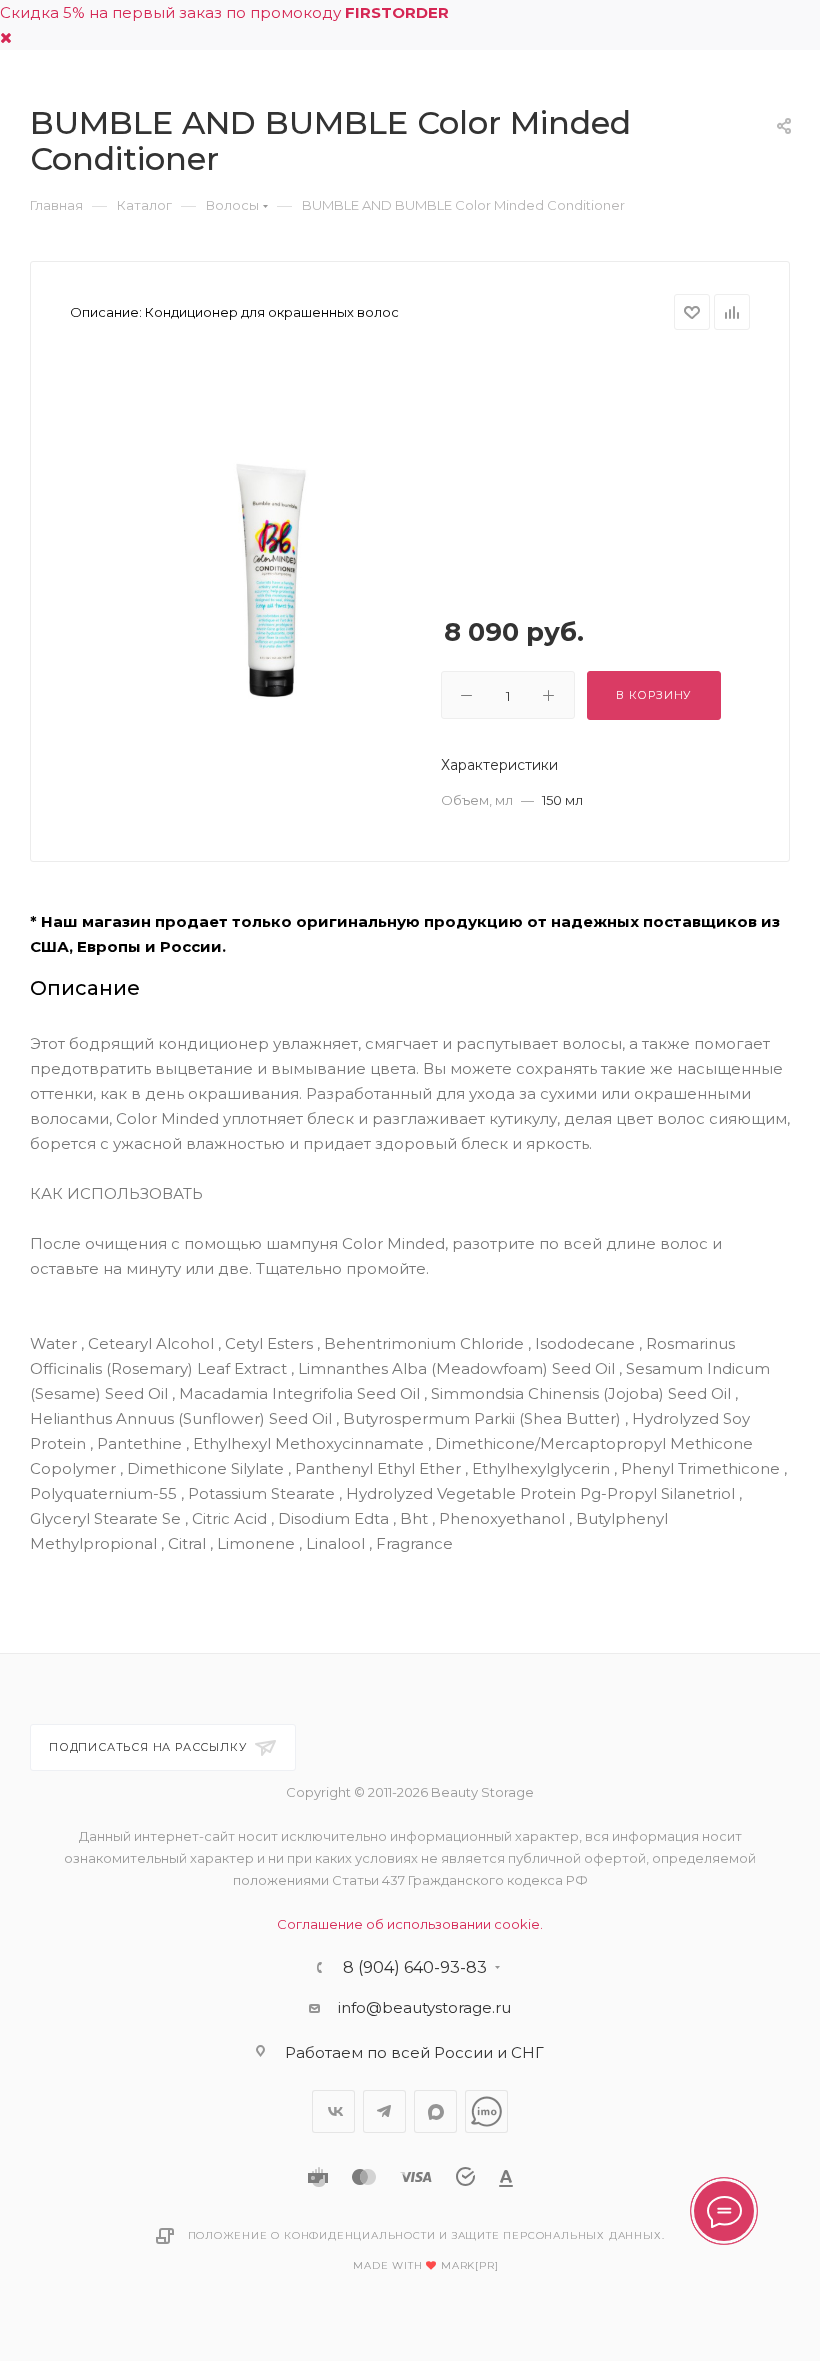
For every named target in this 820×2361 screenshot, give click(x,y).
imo (486, 2111)
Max (435, 2111)
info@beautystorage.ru (424, 2007)
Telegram (384, 2111)
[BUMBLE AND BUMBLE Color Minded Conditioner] (273, 580)
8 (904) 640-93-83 (415, 1968)
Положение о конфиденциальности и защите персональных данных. (426, 2235)
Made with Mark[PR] (425, 2265)
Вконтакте (333, 2111)
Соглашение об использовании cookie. (410, 1924)
